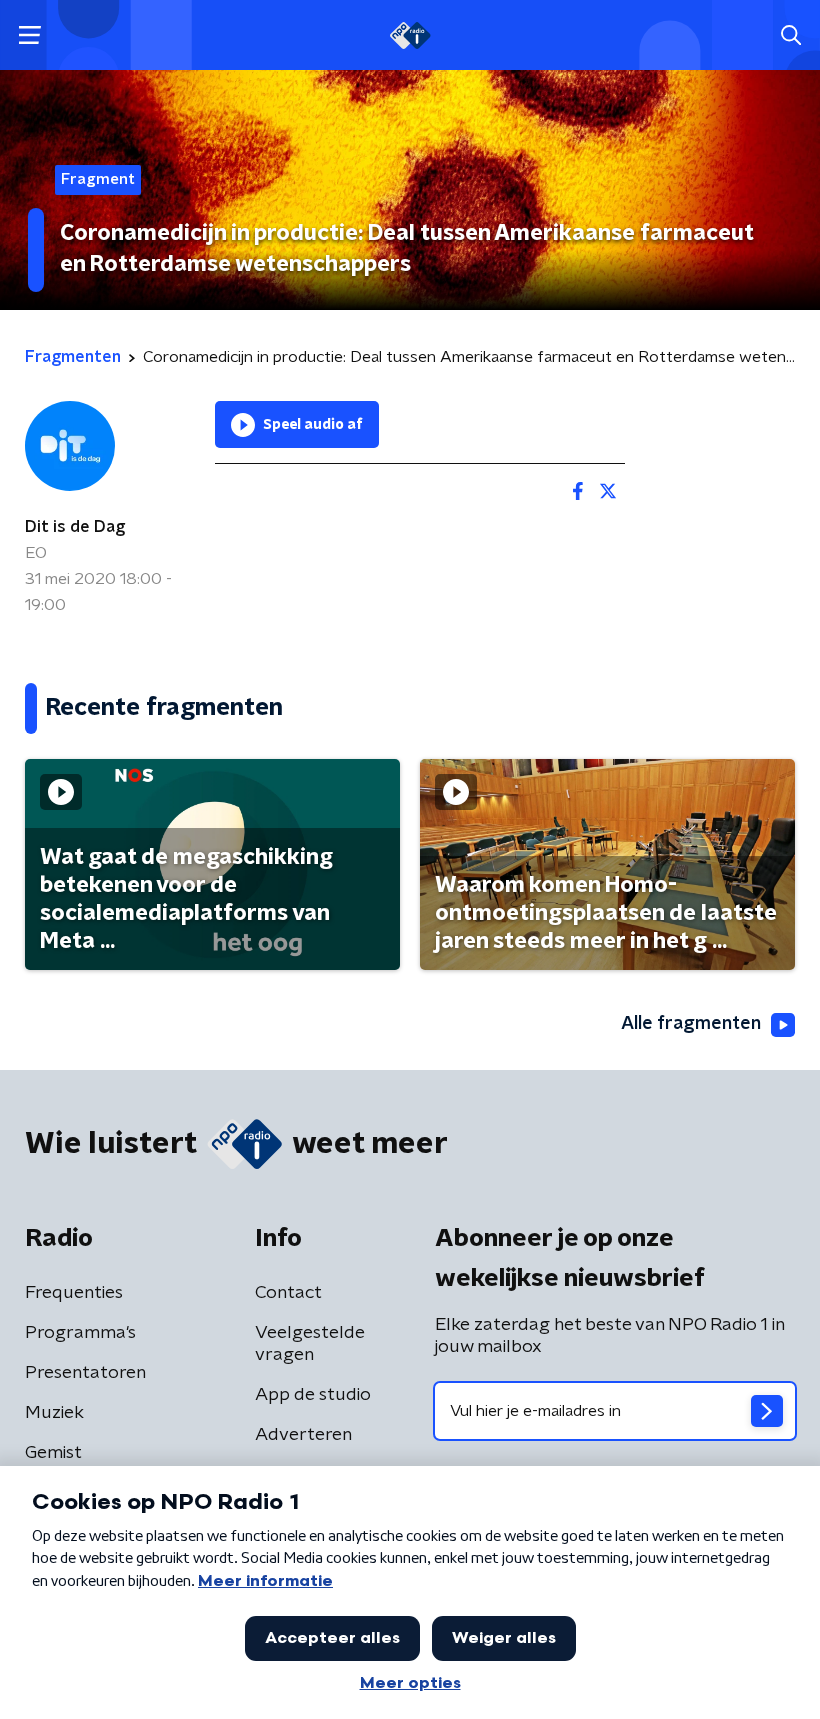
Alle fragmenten (691, 1024)
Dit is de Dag (75, 527)
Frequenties (74, 1293)
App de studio (313, 1395)
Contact (288, 1293)
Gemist (53, 1453)
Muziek (54, 1413)
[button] (29, 35)
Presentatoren (85, 1373)
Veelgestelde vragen (310, 1344)
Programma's (80, 1333)
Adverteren (303, 1435)
